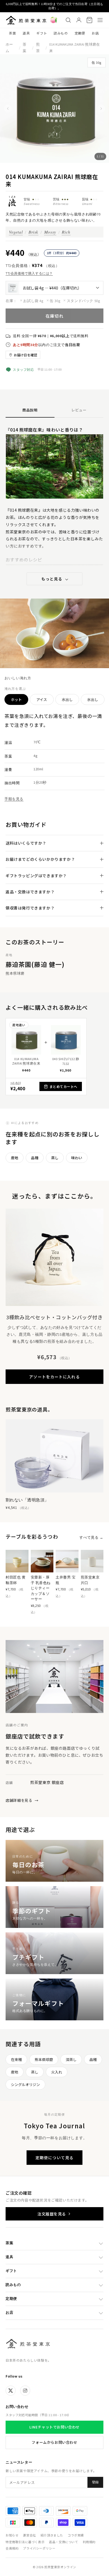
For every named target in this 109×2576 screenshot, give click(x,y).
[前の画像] (8, 109)
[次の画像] (101, 109)
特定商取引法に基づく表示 (25, 2542)
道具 (26, 33)
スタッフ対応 (23, 370)
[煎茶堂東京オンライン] (26, 20)
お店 (95, 33)
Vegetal (16, 232)
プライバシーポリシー (39, 2548)
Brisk (33, 232)
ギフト (42, 33)
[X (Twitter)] (11, 2391)
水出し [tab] (67, 699)
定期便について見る (54, 2158)
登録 (95, 2482)
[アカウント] (79, 20)
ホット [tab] (16, 699)
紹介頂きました (52, 2535)
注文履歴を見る (52, 2214)
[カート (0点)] (89, 20)
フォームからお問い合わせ (54, 2442)
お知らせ (12, 2535)
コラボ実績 (76, 2535)
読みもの (61, 33)
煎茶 (38, 48)
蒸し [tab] (55, 1158)
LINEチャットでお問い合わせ (54, 2427)
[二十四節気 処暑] (54, 20)
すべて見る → (91, 1537)
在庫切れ (55, 316)
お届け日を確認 (25, 355)
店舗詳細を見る (22, 1800)
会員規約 (12, 2548)
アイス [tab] (42, 699)
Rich (66, 232)
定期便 (80, 33)
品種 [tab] (35, 1158)
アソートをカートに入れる (54, 1377)
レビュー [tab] (79, 410)
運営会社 (29, 2535)
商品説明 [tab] (30, 410)
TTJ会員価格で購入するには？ (29, 273)
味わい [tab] (77, 1158)
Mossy (50, 232)
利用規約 (89, 2542)
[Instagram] (25, 2391)
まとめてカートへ (63, 1086)
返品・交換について (63, 2542)
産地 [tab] (15, 1158)
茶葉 (12, 33)
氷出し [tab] (93, 699)
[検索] (68, 20)
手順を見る (14, 799)
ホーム (9, 48)
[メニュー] (100, 20)
